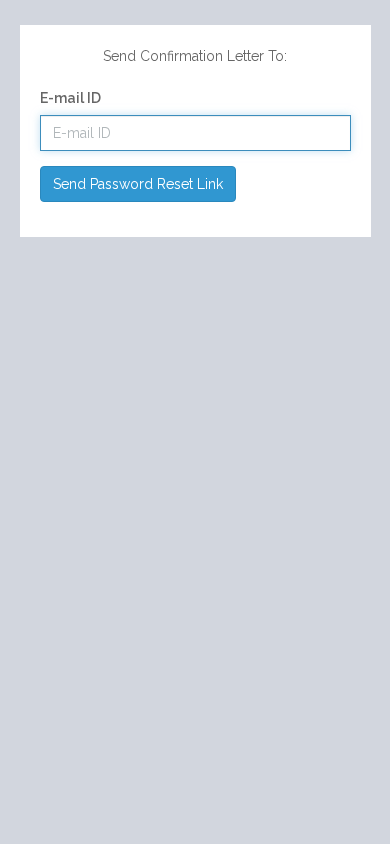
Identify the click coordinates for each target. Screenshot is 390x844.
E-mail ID (70, 98)
